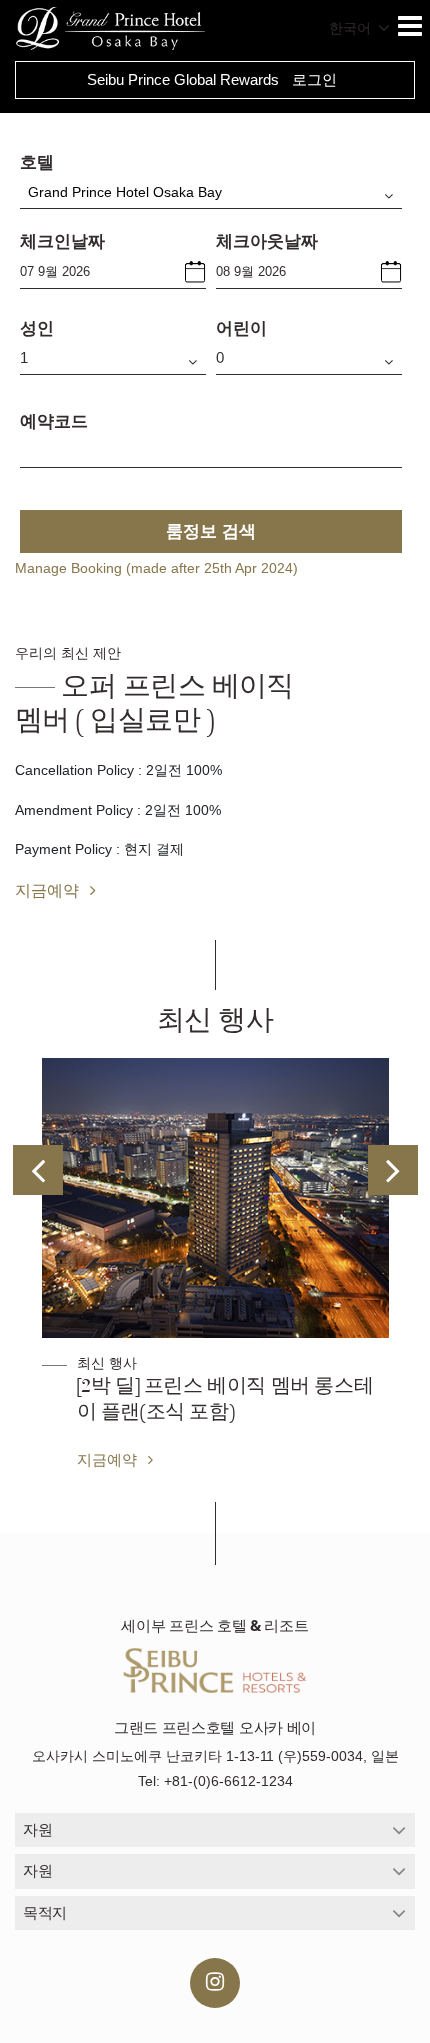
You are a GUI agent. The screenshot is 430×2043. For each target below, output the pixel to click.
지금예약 (49, 890)
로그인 (314, 79)
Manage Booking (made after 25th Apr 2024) (156, 568)
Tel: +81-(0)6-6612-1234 (215, 1781)
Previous (38, 1170)
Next (393, 1170)
